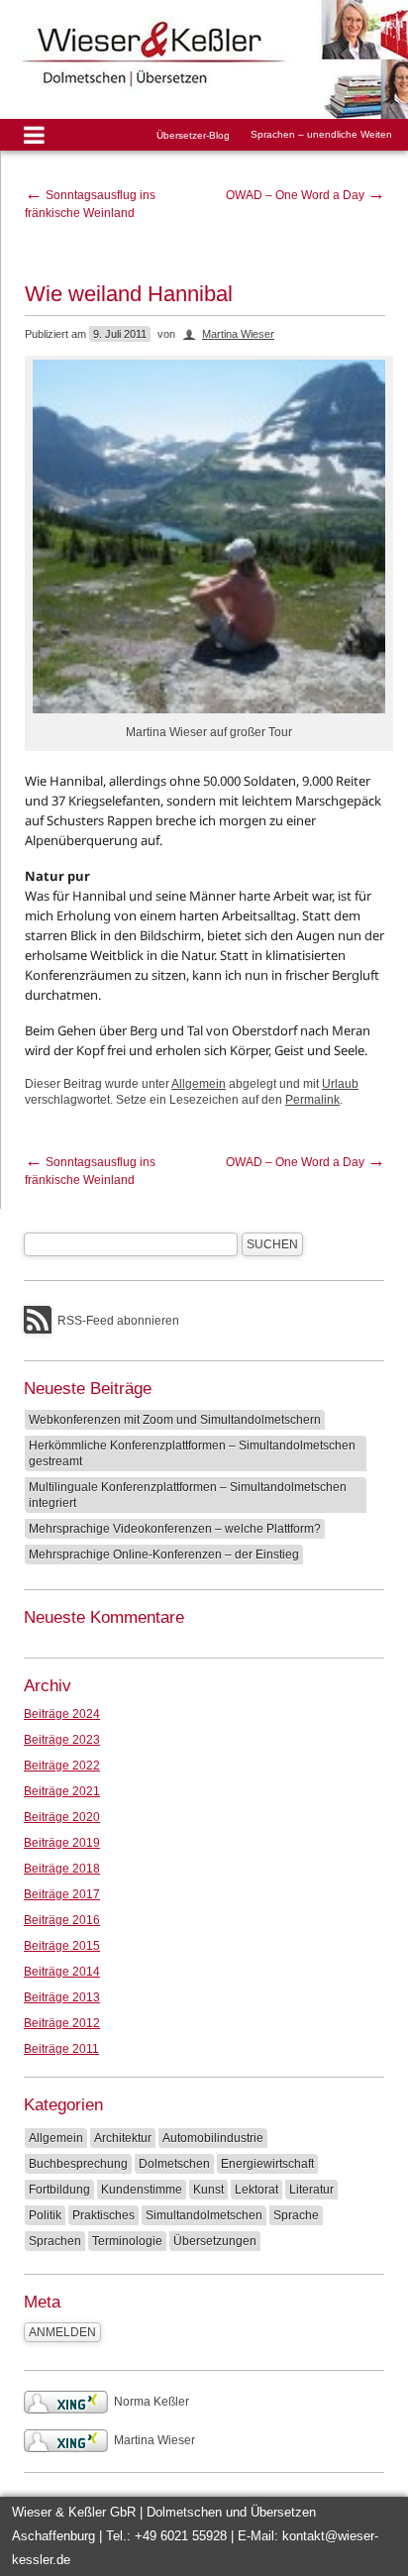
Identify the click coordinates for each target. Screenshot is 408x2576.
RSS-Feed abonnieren (118, 1321)
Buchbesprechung (78, 2164)
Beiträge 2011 (61, 2049)
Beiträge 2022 (62, 1766)
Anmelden (62, 2332)
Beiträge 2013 (62, 1997)
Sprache (296, 2215)
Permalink (312, 1100)
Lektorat (256, 2190)
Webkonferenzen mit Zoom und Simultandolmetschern (175, 1420)
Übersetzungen (215, 2241)
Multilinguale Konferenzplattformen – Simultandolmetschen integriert (188, 1495)
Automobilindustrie (213, 2138)
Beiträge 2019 (62, 1843)
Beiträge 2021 (62, 1791)
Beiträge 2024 (62, 1714)
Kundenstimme (142, 2190)
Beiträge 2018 (62, 1869)
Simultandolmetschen (204, 2215)
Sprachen (55, 2241)
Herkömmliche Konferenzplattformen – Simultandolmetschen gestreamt (192, 1453)
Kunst (208, 2190)
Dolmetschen (174, 2164)
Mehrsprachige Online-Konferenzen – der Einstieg (164, 1555)
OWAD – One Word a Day (306, 195)
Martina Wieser (238, 334)
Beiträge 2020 (62, 1817)
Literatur (311, 2190)
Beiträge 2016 (62, 1920)
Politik (45, 2215)
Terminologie (127, 2241)
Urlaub (340, 1084)
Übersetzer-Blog (193, 135)
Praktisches (103, 2215)
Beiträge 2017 (62, 1894)
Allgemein (199, 1084)
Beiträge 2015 (62, 1946)
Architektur (123, 2138)
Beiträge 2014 (62, 1972)
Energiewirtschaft (267, 2164)
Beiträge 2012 (62, 2023)
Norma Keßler (152, 2402)
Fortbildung (59, 2190)
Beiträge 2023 (62, 1740)
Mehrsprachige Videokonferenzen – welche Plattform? (175, 1529)
